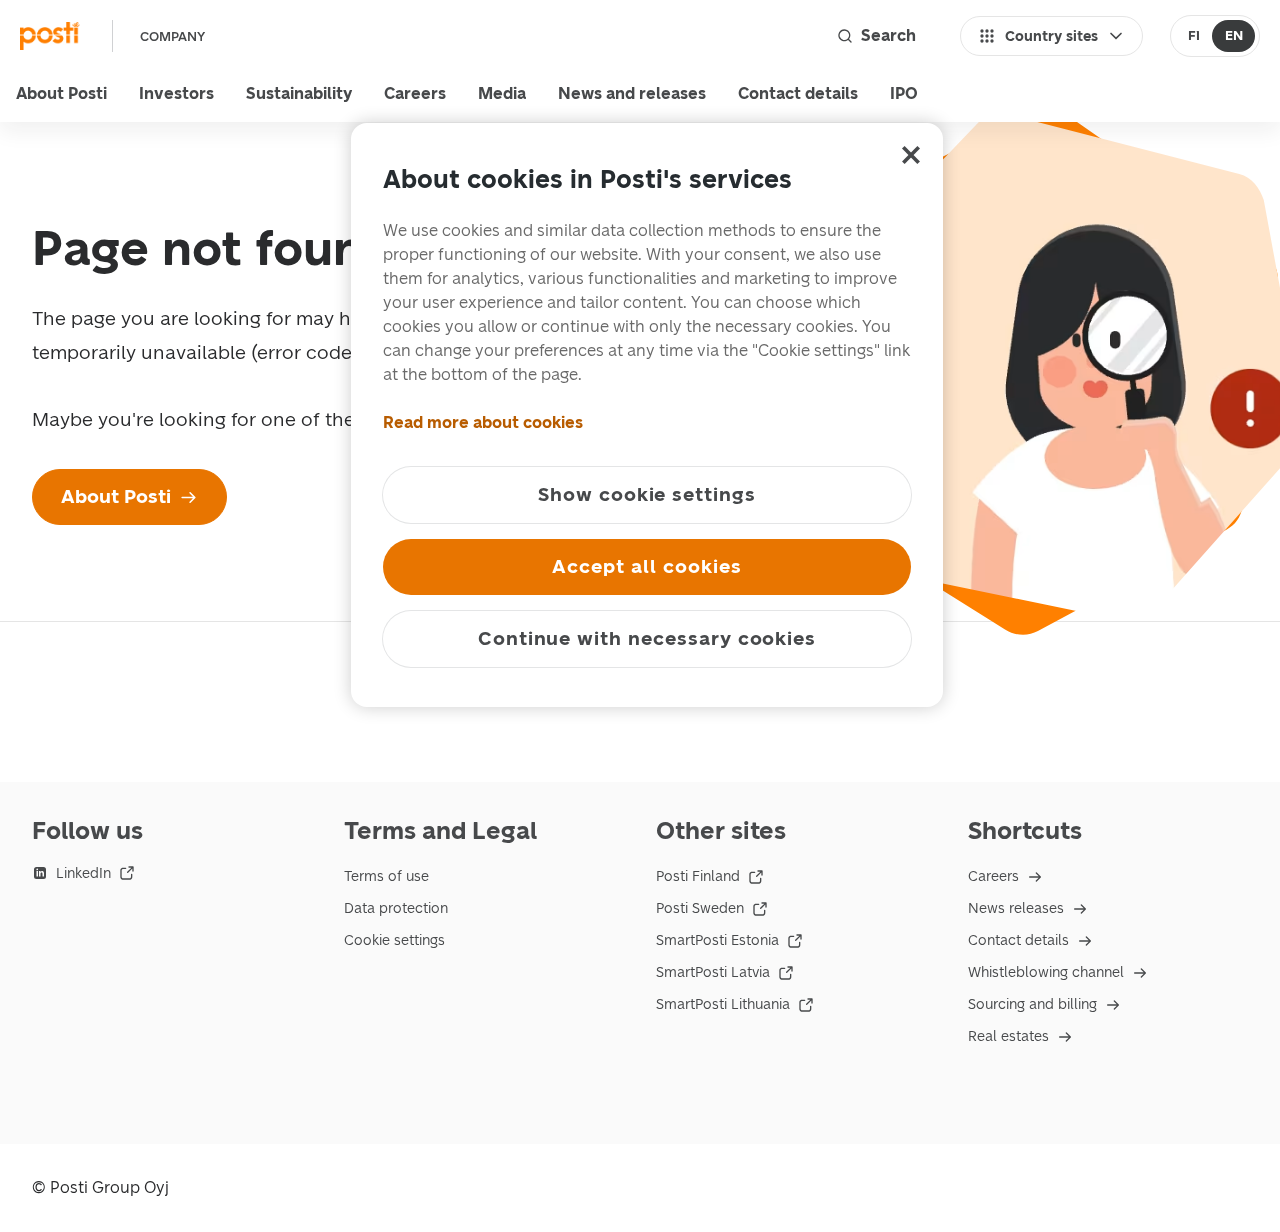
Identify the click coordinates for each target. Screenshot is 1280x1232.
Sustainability (299, 93)
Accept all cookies (646, 566)
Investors (176, 93)
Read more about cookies (483, 422)
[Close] (911, 155)
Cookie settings (394, 940)
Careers (415, 93)
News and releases (632, 93)
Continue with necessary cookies (647, 638)
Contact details (798, 93)
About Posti (61, 93)
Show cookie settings (647, 494)
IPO (904, 93)
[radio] (1193, 36)
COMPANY (172, 36)
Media (502, 93)
